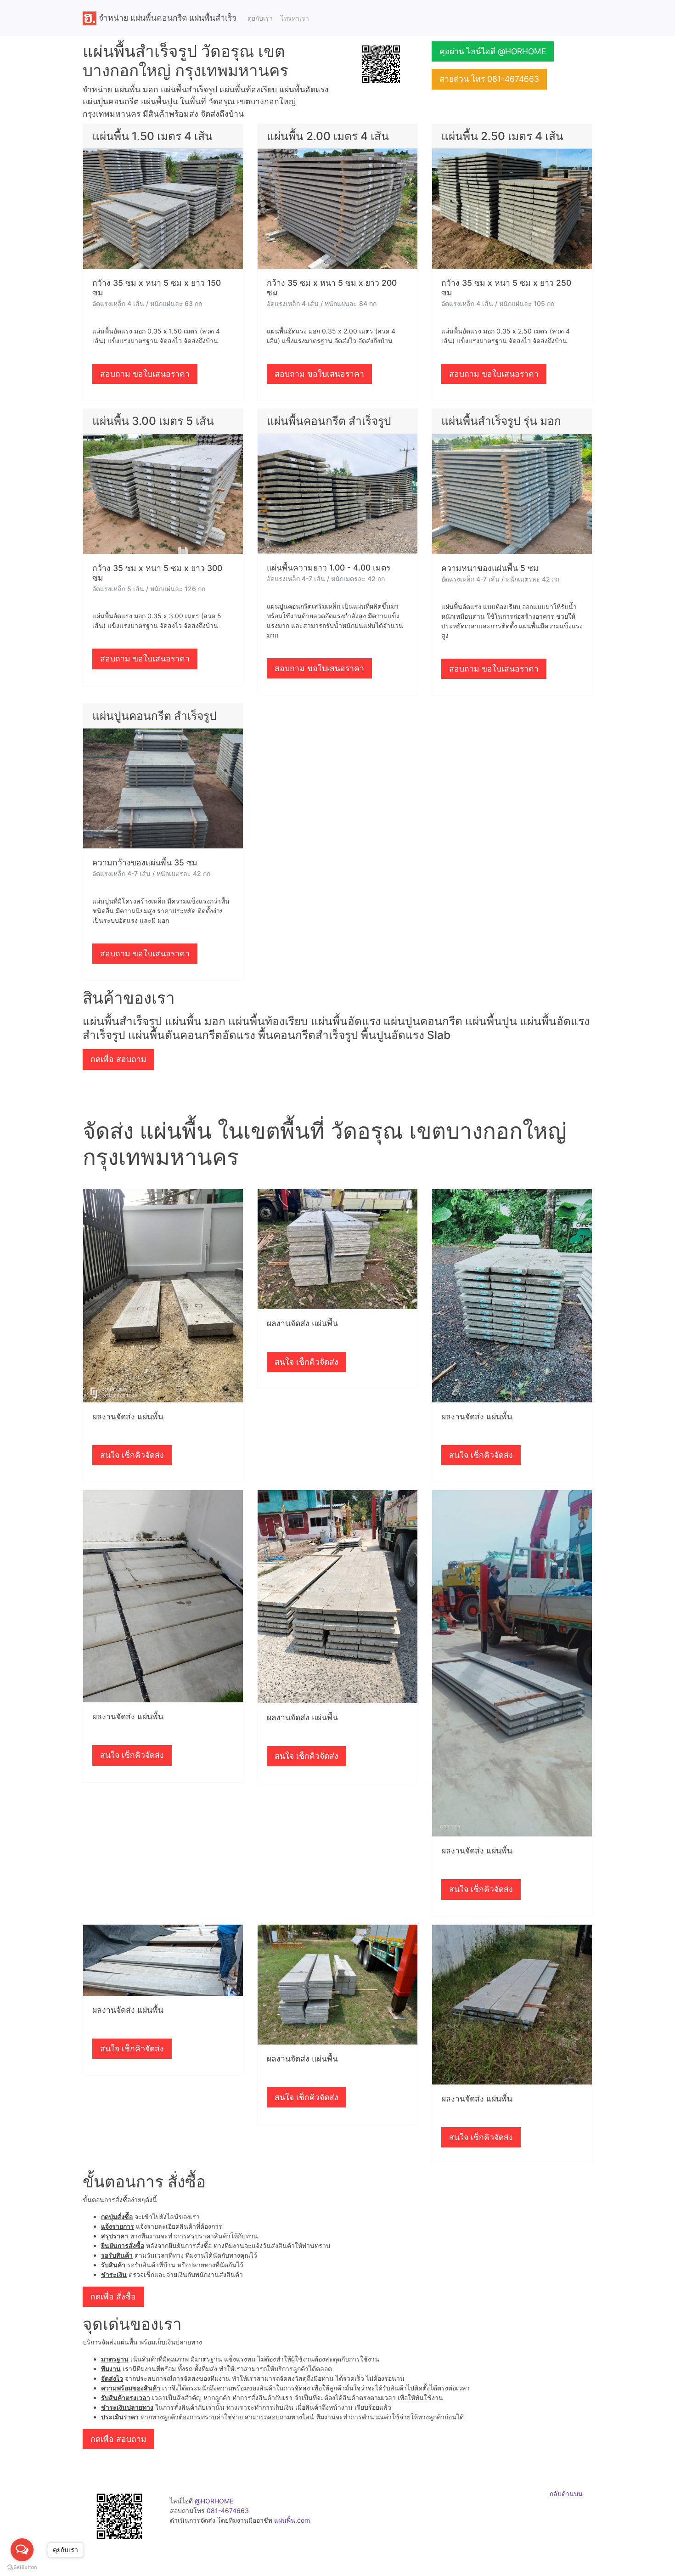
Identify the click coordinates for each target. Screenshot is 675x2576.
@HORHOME (214, 2501)
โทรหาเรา (295, 18)
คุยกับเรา (260, 18)
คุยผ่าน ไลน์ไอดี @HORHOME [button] (493, 51)
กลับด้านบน (566, 2494)
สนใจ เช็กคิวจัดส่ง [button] (132, 1455)
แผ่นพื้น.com (292, 2520)
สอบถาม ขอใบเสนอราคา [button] (145, 374)
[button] (381, 64)
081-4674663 (228, 2511)
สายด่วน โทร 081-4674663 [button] (489, 79)
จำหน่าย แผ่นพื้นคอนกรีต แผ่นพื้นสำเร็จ (166, 17)
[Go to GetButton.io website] (22, 2567)
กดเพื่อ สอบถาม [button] (118, 1059)
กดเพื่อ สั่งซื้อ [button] (113, 2296)
